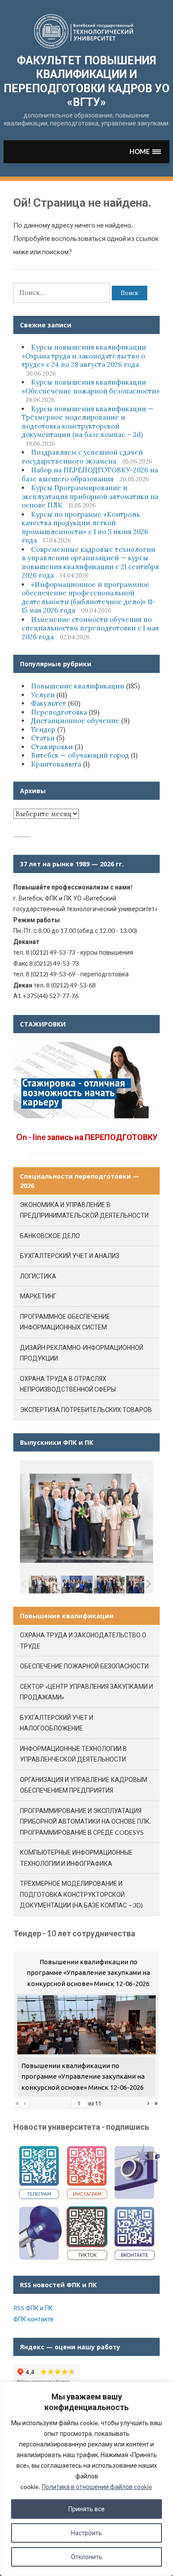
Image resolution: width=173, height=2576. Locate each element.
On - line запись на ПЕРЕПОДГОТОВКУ (87, 1137)
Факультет (49, 703)
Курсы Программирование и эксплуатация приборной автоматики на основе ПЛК (90, 496)
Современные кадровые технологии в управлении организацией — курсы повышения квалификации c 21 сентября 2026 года (90, 562)
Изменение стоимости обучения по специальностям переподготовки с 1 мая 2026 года (90, 628)
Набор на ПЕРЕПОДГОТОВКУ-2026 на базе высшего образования (90, 474)
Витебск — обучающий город (80, 755)
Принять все (86, 2509)
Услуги (43, 695)
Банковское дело (50, 1236)
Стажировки (52, 747)
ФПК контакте (33, 2319)
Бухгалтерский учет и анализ (70, 1256)
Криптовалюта (56, 764)
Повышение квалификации (78, 686)
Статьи (43, 738)
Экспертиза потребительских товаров (86, 1410)
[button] (145, 151)
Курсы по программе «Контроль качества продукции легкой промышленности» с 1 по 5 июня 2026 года (85, 527)
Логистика (38, 1276)
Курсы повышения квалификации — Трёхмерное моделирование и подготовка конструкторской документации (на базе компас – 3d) (88, 422)
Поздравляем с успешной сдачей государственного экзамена (82, 457)
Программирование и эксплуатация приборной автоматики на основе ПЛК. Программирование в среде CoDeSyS (85, 1821)
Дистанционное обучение (75, 721)
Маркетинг (38, 1296)
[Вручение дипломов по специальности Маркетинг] (77, 1585)
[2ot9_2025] (142, 1585)
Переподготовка (59, 712)
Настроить (86, 2533)
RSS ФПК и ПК (33, 2308)
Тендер (43, 730)
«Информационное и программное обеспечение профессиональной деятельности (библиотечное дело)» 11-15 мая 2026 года (88, 598)
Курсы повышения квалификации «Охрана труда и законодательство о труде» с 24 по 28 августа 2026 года (84, 356)
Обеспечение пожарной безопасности (84, 1666)
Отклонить (87, 2557)
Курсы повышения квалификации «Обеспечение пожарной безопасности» (91, 387)
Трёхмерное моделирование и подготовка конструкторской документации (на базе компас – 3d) (81, 1894)
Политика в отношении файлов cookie (97, 2487)
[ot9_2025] (109, 1585)
